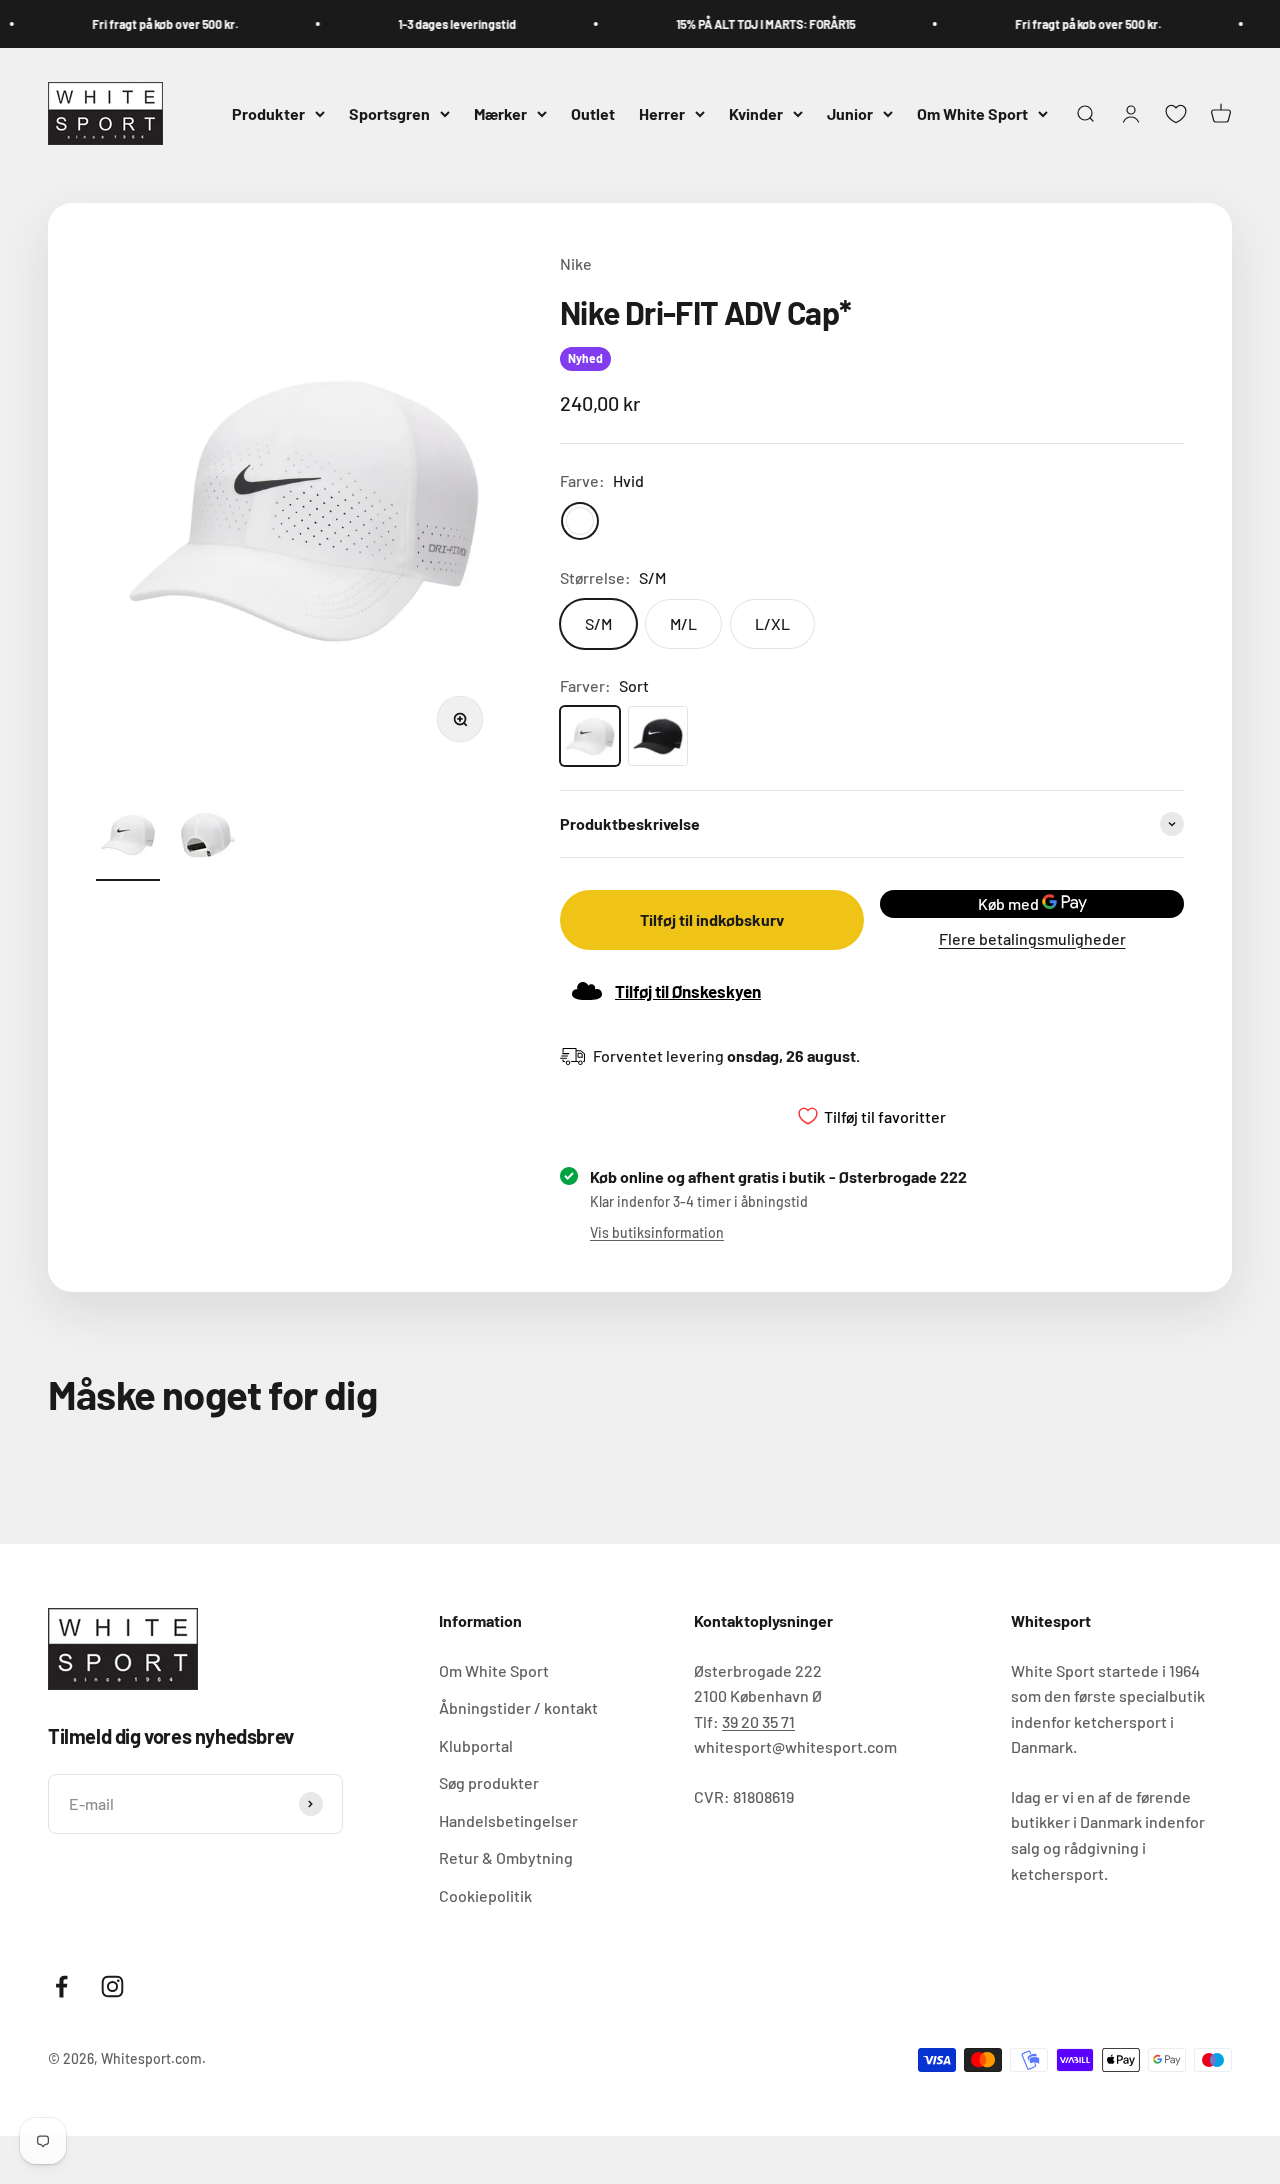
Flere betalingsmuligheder (1032, 938)
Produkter (268, 113)
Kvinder (756, 113)
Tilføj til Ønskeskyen (688, 991)
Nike (576, 263)
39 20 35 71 (758, 1721)
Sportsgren (389, 113)
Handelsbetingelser (508, 1820)
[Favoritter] (1176, 114)
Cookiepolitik (485, 1895)
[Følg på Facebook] (61, 1986)
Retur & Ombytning (506, 1857)
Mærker (500, 113)
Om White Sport (972, 113)
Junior (850, 113)
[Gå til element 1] (128, 838)
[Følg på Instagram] (112, 1986)
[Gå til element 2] (208, 838)
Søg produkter (489, 1782)
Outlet (593, 113)
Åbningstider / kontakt (518, 1707)
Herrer (662, 113)
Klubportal (476, 1745)
